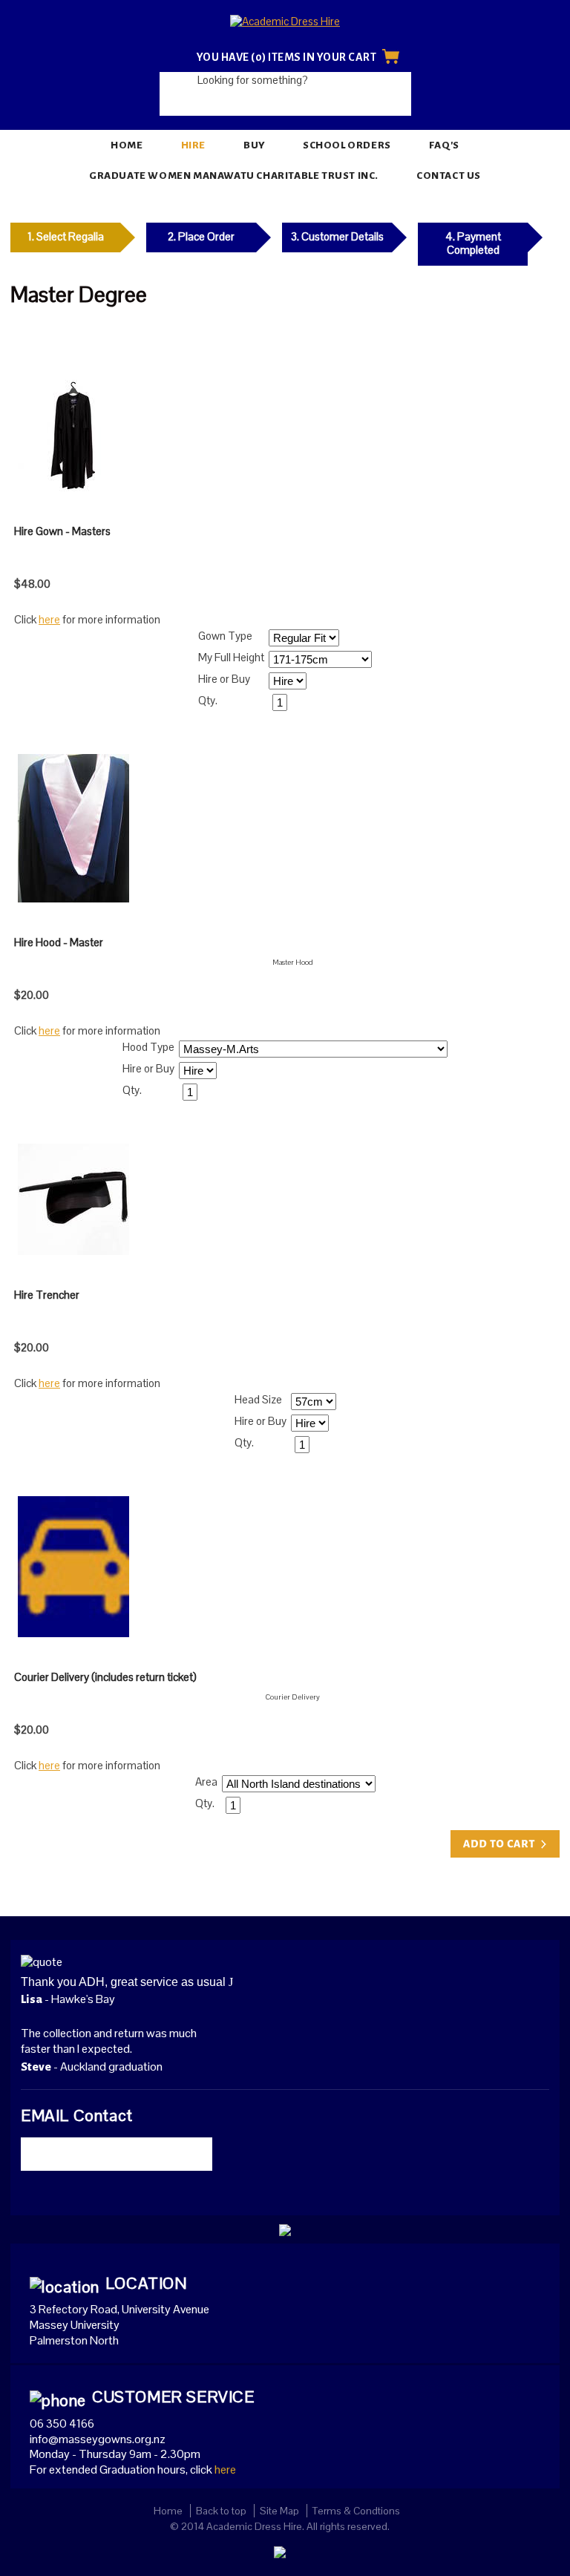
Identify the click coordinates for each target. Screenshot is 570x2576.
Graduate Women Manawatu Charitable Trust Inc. (234, 176)
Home (127, 145)
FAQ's (444, 145)
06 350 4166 (62, 2423)
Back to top (221, 2511)
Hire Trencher (47, 1295)
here (49, 619)
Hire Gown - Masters (62, 531)
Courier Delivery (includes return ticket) (105, 1677)
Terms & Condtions (356, 2511)
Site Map (279, 2511)
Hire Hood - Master (59, 942)
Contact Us (449, 176)
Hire (193, 145)
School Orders (347, 145)
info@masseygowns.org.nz (98, 2439)
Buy (254, 145)
